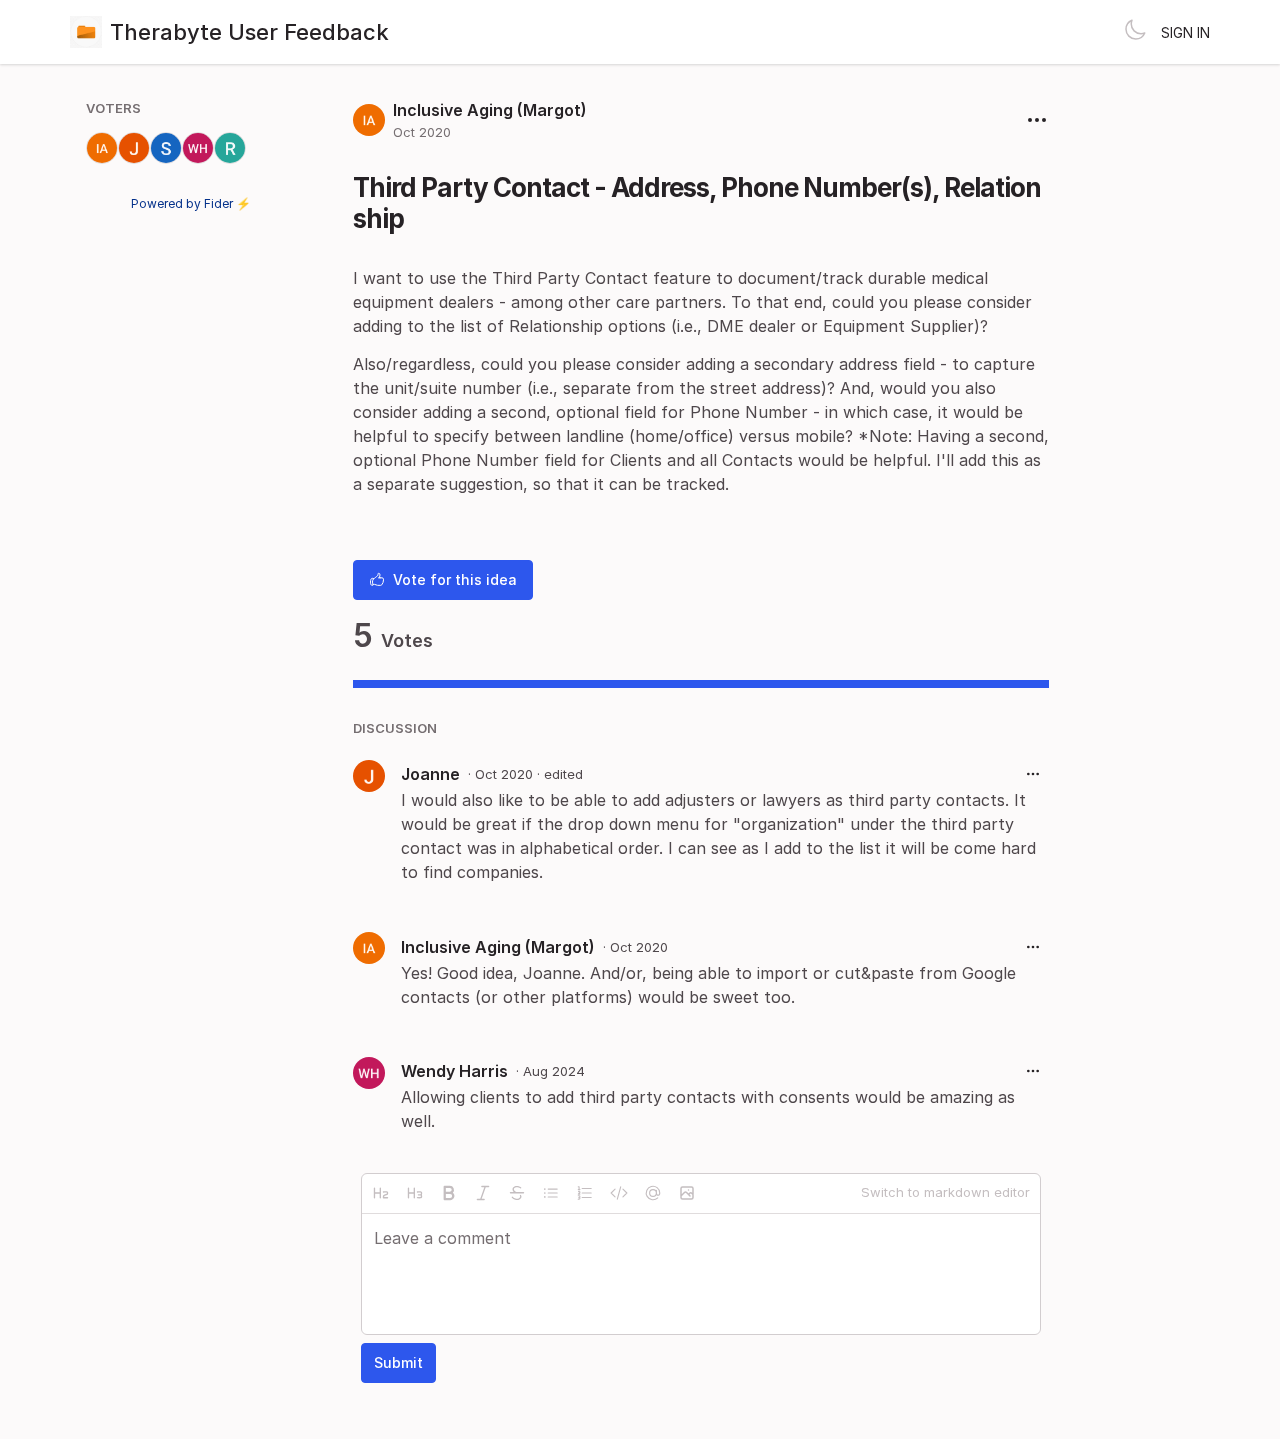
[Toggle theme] (1135, 32)
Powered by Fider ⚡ (191, 203)
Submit (398, 1362)
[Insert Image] (687, 1193)
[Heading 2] (381, 1193)
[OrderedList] (585, 1193)
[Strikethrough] (517, 1193)
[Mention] (653, 1193)
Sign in (1185, 32)
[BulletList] (551, 1193)
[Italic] (483, 1193)
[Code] (619, 1193)
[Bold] (449, 1193)
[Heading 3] (415, 1193)
